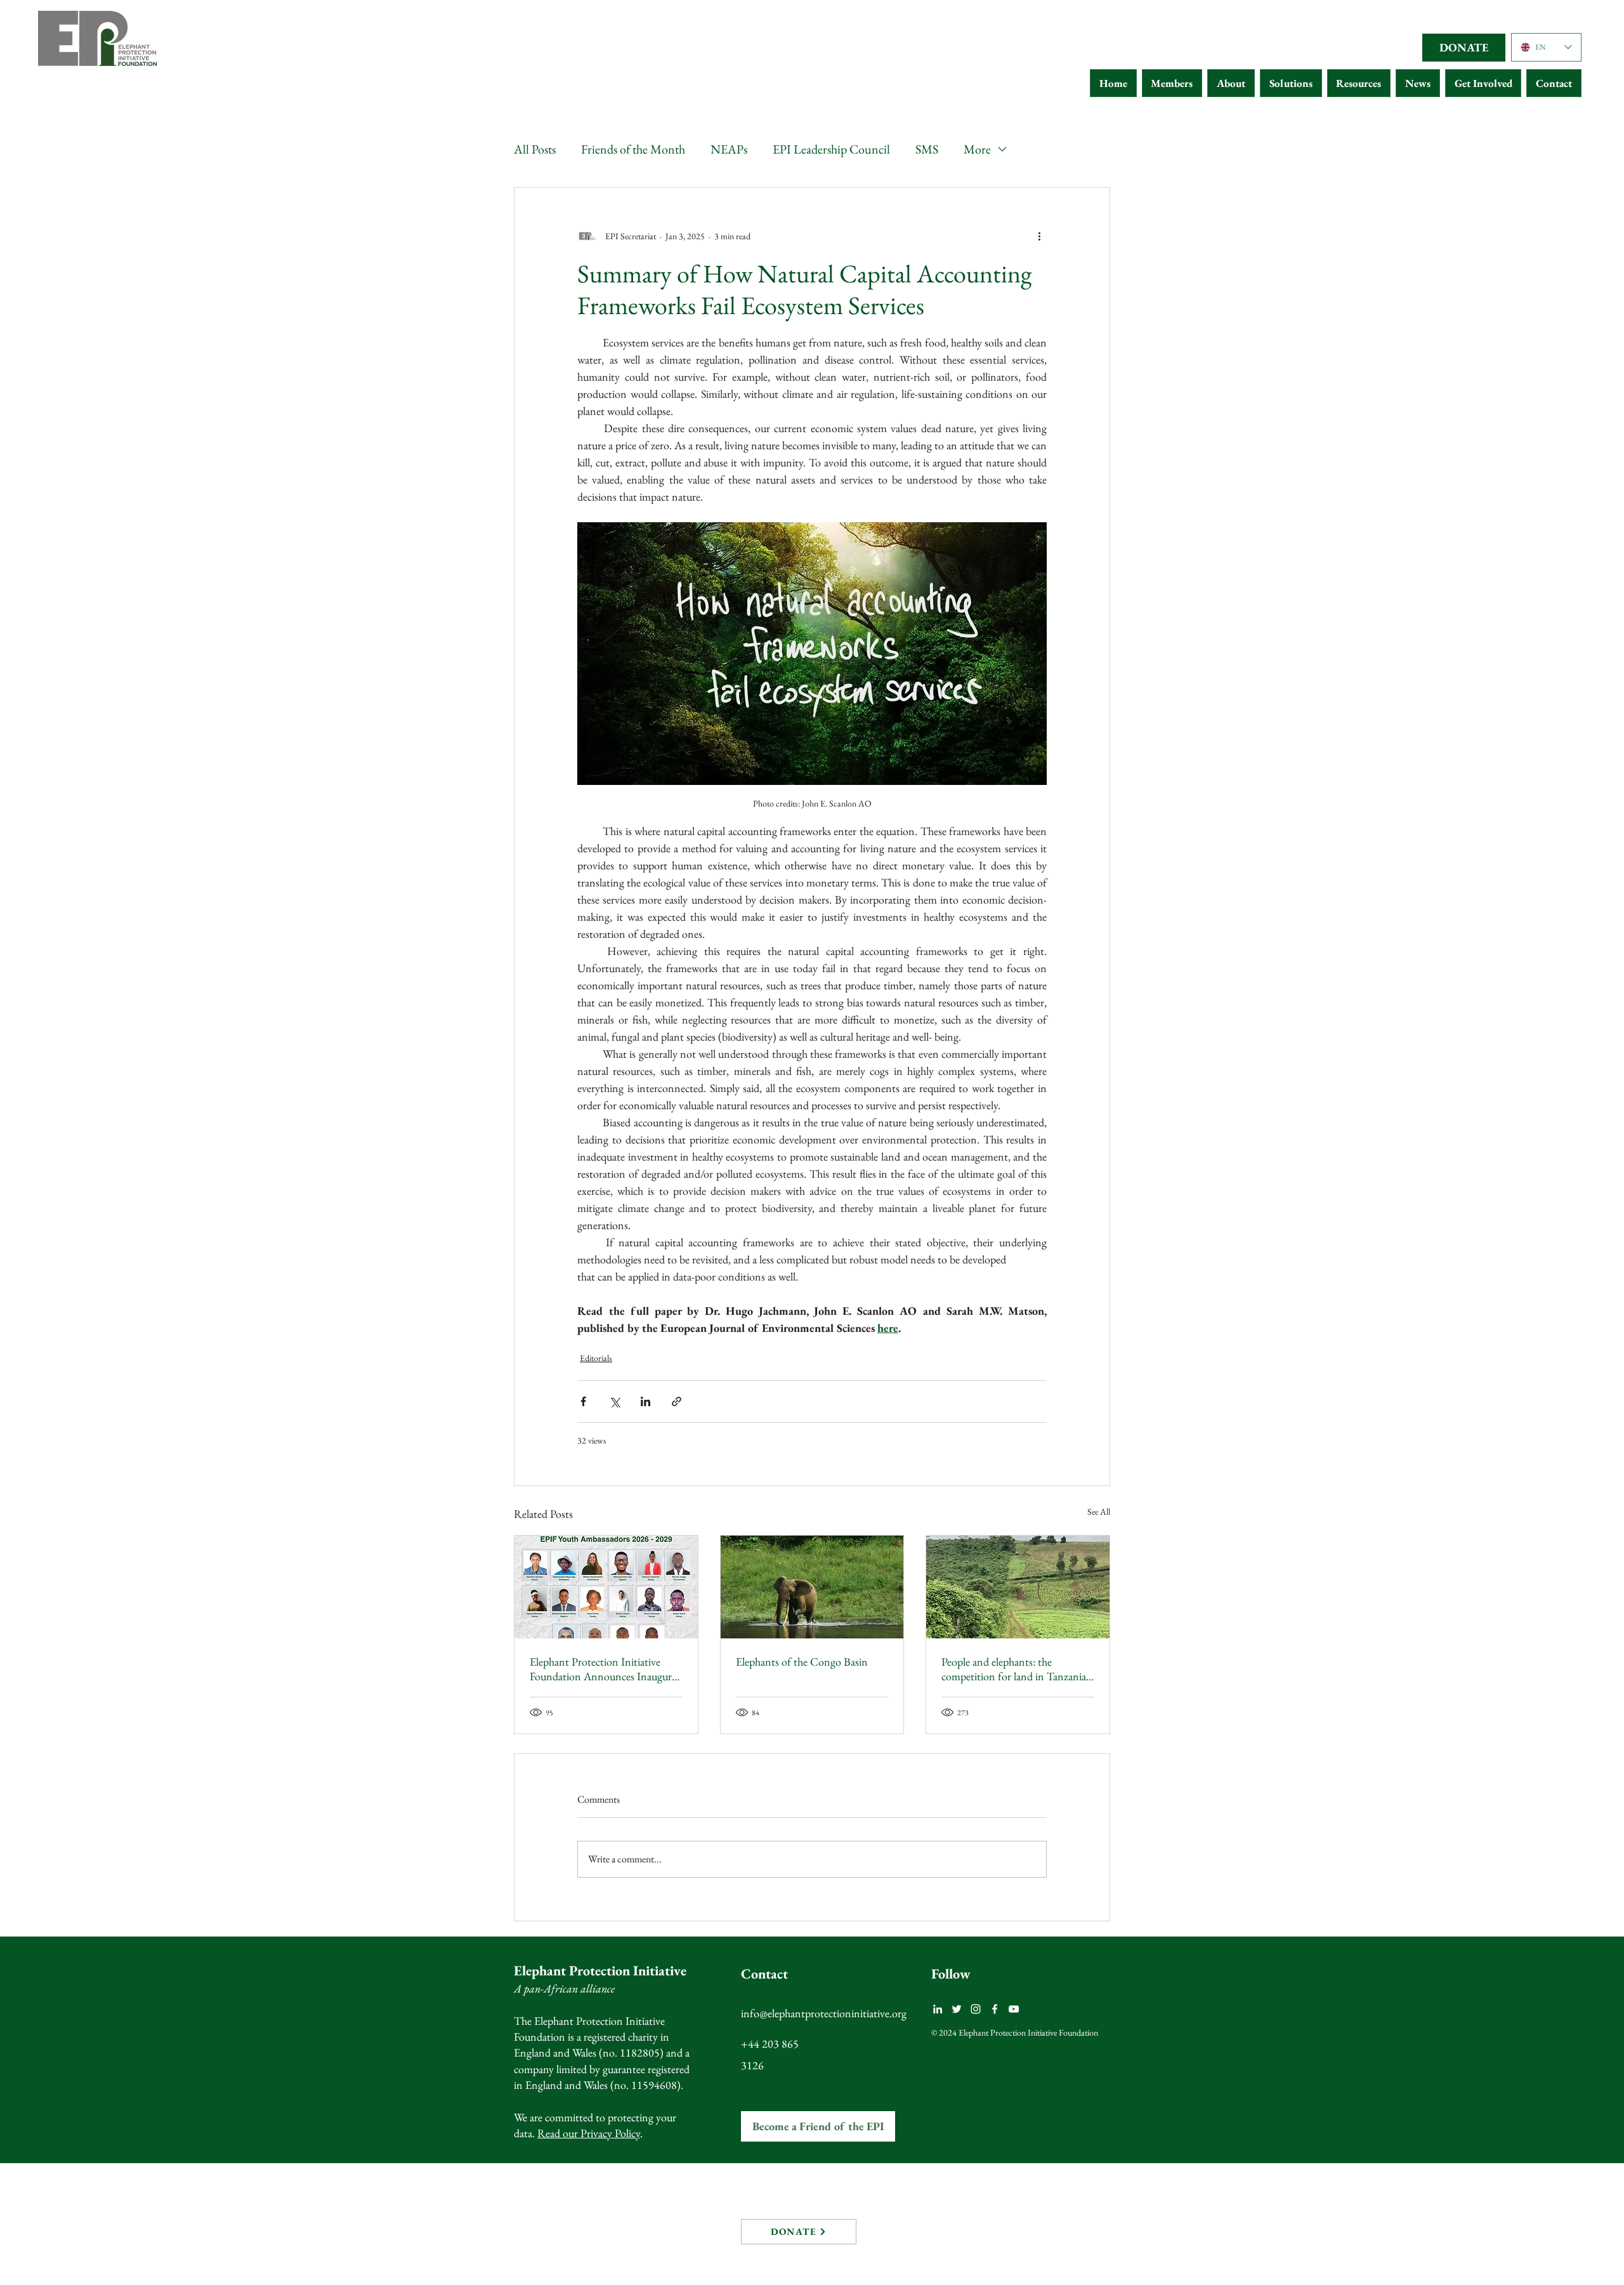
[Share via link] (677, 1401)
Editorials (596, 1358)
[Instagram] (976, 2009)
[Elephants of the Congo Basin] (812, 1587)
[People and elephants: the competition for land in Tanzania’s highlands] (1018, 1587)
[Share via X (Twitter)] (614, 1401)
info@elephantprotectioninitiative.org (824, 2013)
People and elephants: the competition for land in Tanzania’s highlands (1017, 1669)
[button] (1172, 83)
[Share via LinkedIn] (645, 1401)
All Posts (535, 149)
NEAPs (729, 149)
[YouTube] (1014, 2009)
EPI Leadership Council (831, 149)
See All (1099, 1511)
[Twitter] (957, 2009)
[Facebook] (995, 2009)
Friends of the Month (633, 149)
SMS (927, 149)
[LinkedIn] (938, 2009)
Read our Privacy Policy (589, 2133)
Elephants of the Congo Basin (802, 1662)
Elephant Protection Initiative (600, 1971)
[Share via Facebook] (583, 1401)
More (977, 149)
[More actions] (1039, 236)
